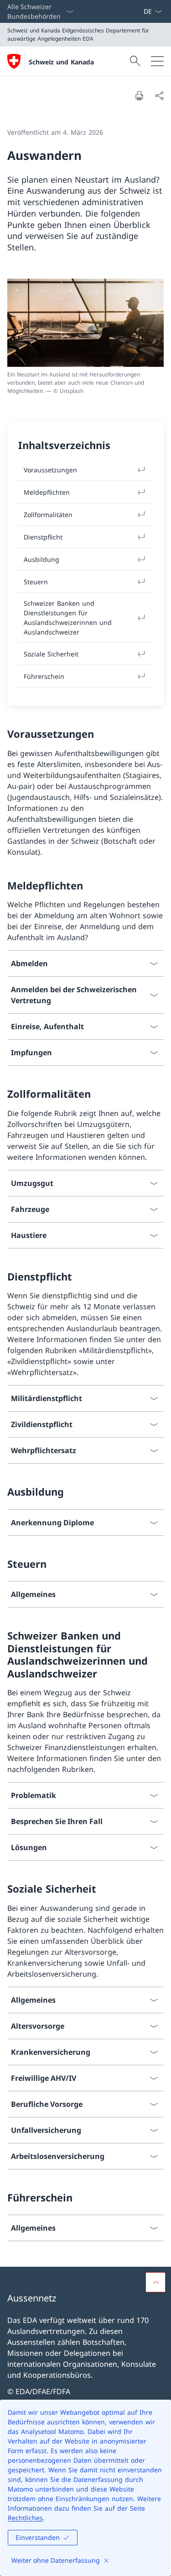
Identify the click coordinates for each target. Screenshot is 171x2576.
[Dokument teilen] (159, 95)
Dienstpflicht (43, 537)
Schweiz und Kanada (61, 62)
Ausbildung (41, 559)
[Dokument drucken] (139, 95)
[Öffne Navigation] (157, 61)
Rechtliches (25, 2518)
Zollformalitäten (48, 515)
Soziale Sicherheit (51, 654)
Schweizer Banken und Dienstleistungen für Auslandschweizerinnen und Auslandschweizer (68, 618)
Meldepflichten (47, 492)
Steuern (36, 582)
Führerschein (44, 676)
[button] (155, 2282)
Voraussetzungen (50, 470)
